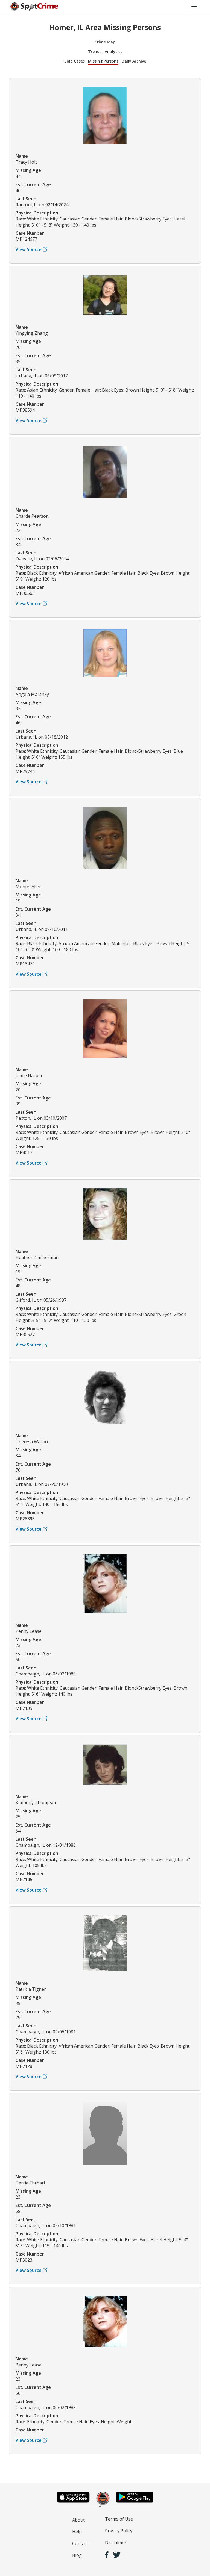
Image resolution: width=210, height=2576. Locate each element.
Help (77, 2532)
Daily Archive (134, 61)
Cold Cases (75, 61)
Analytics (113, 52)
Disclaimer (116, 2543)
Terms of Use (119, 2519)
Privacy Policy (119, 2531)
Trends (95, 52)
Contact (80, 2543)
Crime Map (105, 42)
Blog (77, 2555)
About (78, 2520)
